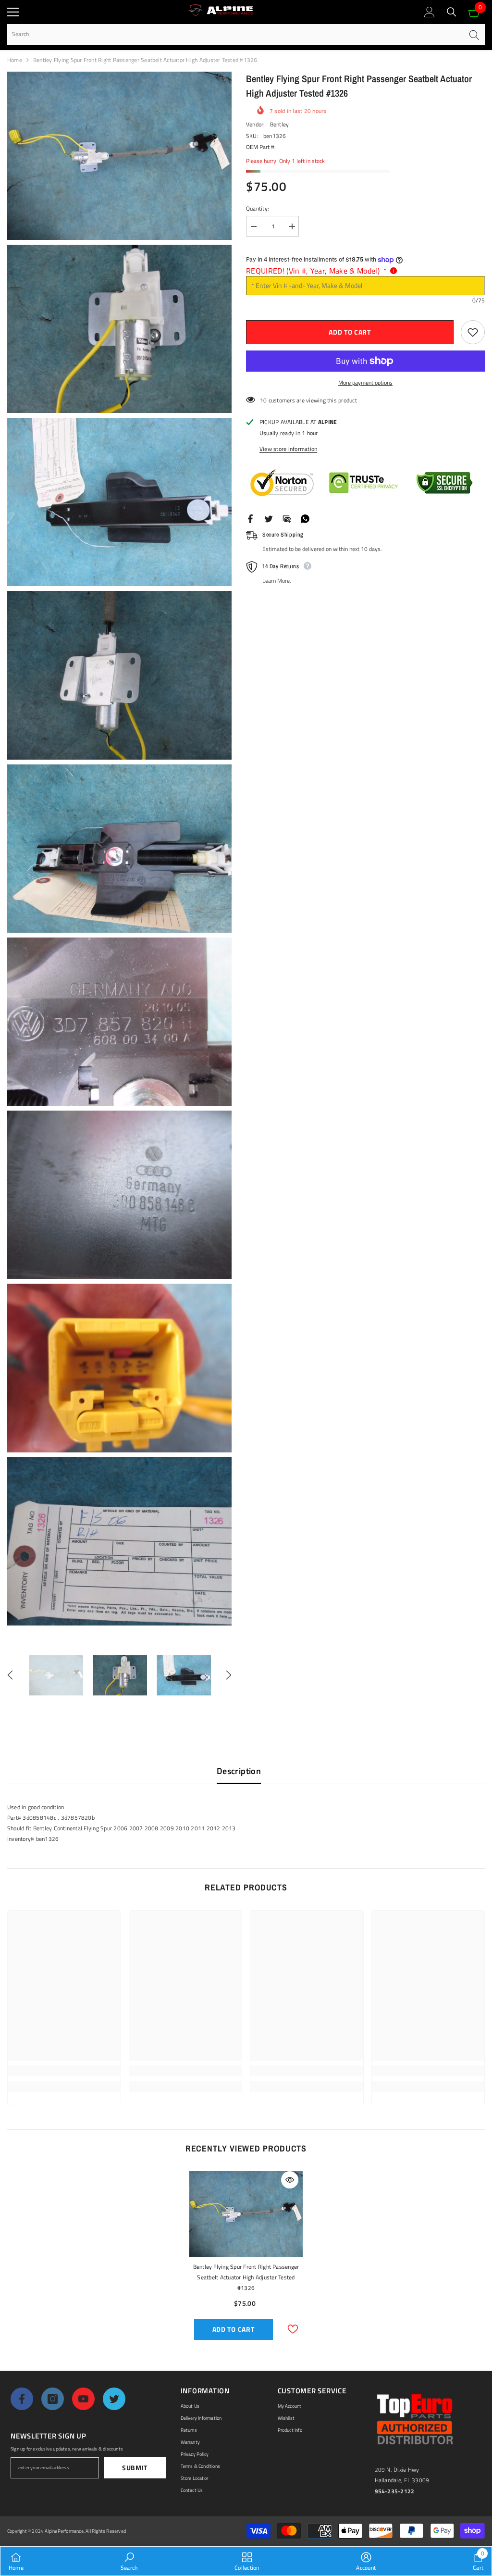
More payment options (365, 382)
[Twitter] (269, 518)
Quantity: (258, 208)
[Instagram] (53, 2399)
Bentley (280, 124)
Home (15, 60)
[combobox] (235, 34)
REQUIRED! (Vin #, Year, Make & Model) (316, 271)
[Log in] (430, 12)
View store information (288, 449)
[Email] (287, 518)
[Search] (452, 12)
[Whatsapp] (305, 518)
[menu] (13, 12)
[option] (56, 1675)
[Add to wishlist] (473, 332)
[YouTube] (83, 2399)
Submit (135, 2468)
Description (239, 1771)
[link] (64, 2071)
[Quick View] (290, 2180)
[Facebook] (250, 518)
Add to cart (350, 332)
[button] (10, 1675)
